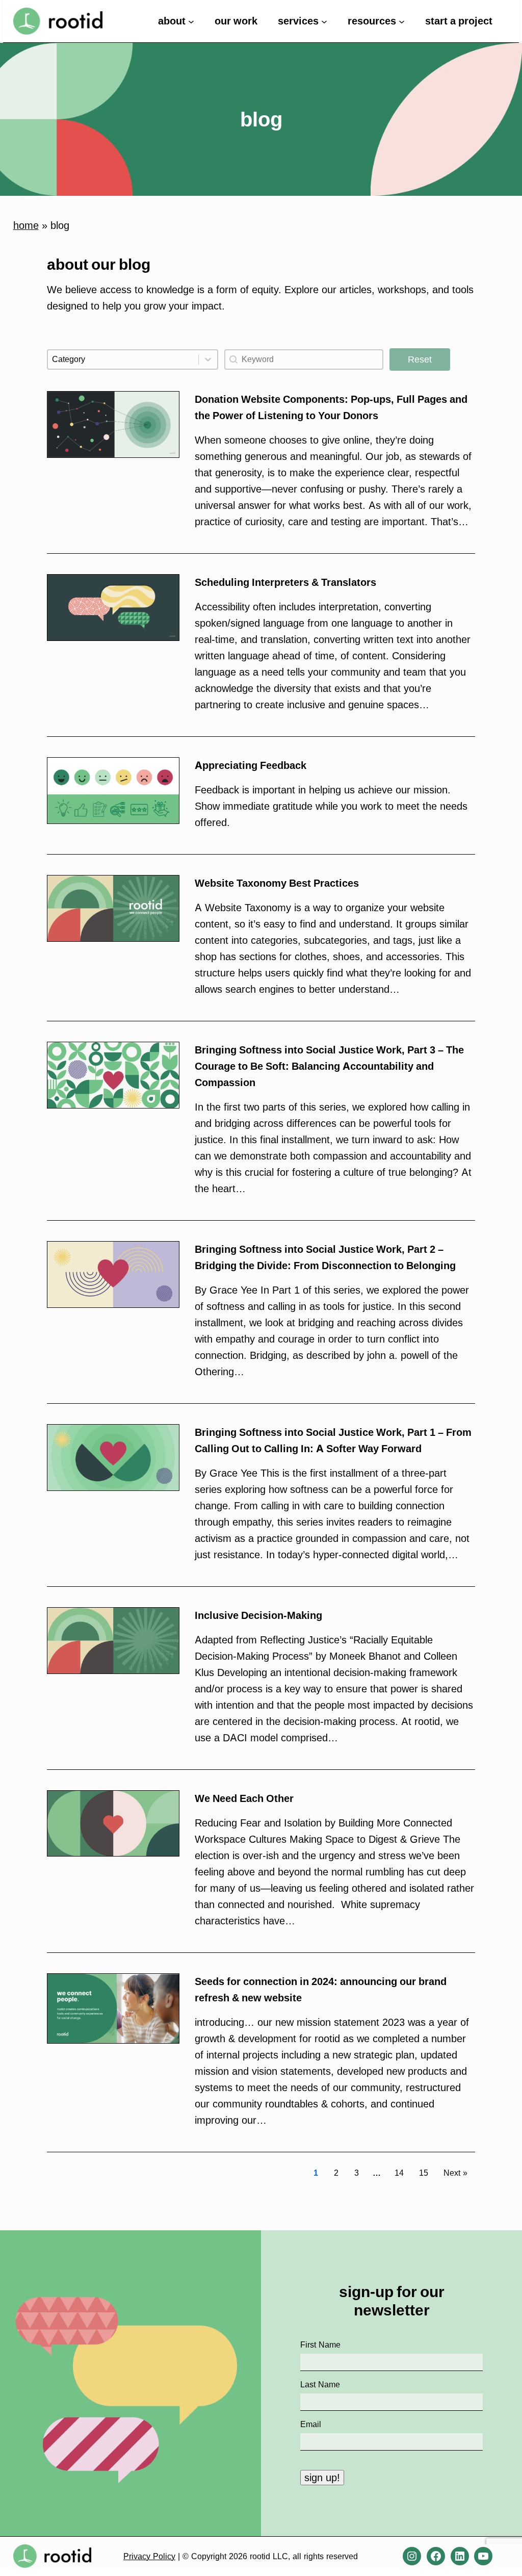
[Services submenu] (324, 21)
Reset (420, 359)
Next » (455, 2173)
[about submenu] (191, 21)
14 (399, 2173)
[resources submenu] (402, 21)
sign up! (322, 2478)
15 (424, 2173)
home (26, 225)
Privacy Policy (149, 2556)
